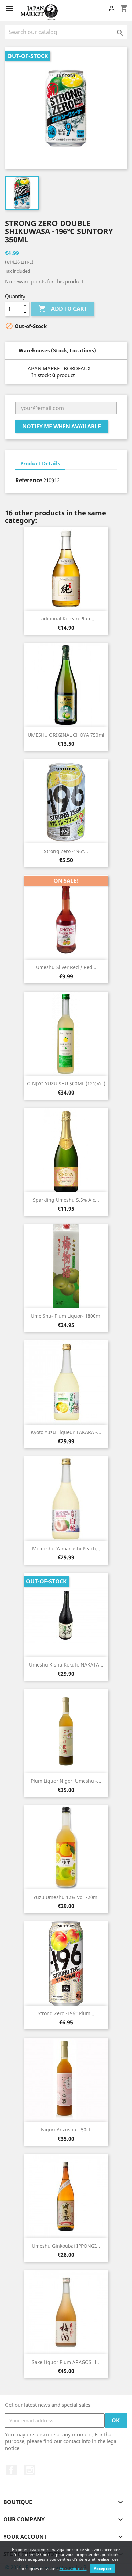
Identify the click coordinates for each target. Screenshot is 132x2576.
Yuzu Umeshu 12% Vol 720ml (66, 1897)
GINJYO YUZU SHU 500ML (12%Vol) (66, 1083)
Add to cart (63, 309)
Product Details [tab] (40, 463)
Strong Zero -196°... (66, 851)
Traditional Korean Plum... (66, 619)
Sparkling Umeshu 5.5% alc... (66, 1200)
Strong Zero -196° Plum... (66, 2013)
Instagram (30, 2470)
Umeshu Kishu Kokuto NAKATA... (66, 1665)
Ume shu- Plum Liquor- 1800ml (66, 1316)
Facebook (11, 2470)
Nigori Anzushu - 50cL (66, 2130)
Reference (29, 480)
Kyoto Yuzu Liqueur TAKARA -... (66, 1432)
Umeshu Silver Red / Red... (66, 967)
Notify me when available (62, 426)
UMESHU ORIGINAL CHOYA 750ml (66, 735)
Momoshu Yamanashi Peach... (66, 1548)
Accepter (103, 2568)
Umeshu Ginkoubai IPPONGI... (66, 2246)
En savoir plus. (73, 2568)
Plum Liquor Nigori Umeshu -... (66, 1781)
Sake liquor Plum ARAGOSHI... (66, 2362)
